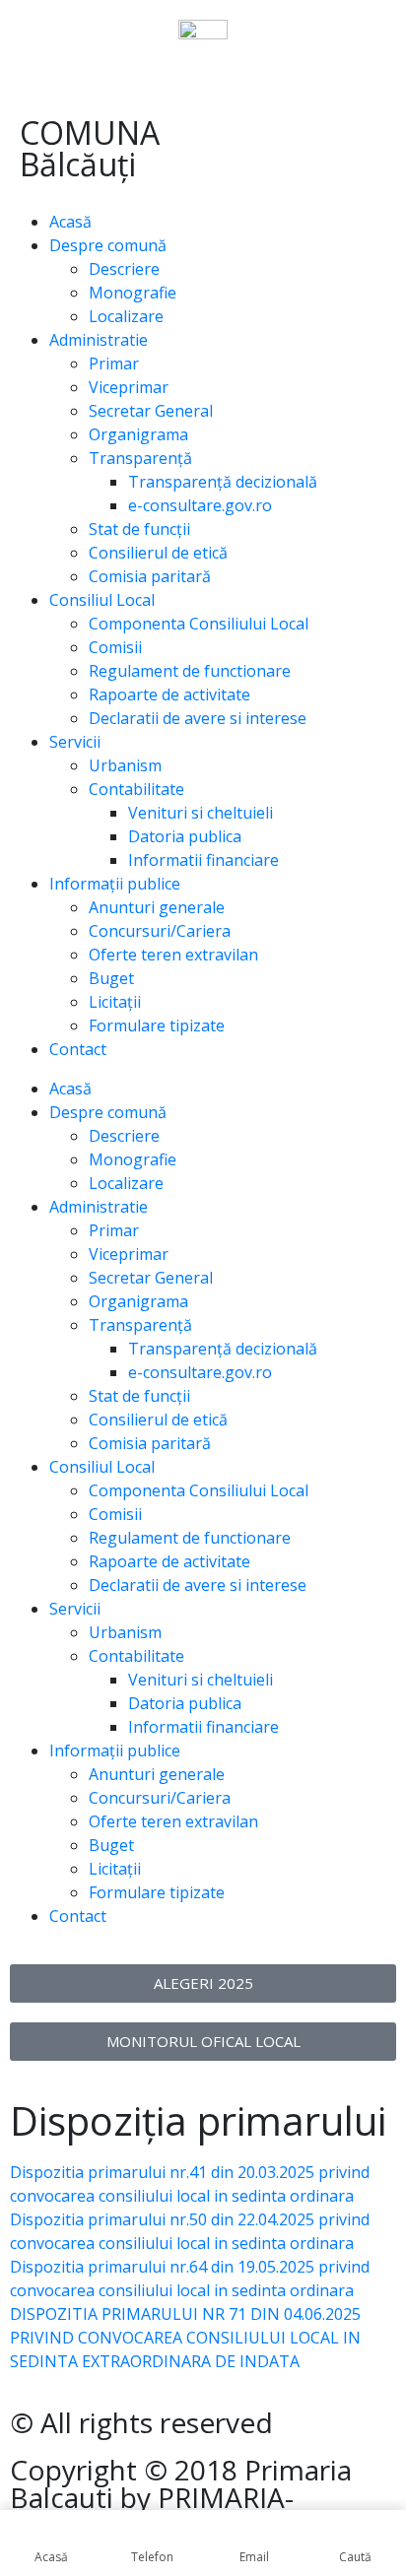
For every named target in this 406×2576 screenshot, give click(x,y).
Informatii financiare (203, 860)
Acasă (70, 222)
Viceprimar (129, 387)
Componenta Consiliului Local (199, 624)
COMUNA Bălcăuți (90, 148)
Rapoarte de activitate (169, 694)
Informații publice (115, 884)
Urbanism (125, 765)
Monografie (133, 293)
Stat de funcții (139, 529)
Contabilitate (136, 789)
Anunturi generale (157, 907)
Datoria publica (185, 836)
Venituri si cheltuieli (201, 813)
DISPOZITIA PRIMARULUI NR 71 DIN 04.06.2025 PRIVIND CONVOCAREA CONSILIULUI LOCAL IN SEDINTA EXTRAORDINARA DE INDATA (185, 2338)
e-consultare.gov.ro (200, 505)
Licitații (115, 1002)
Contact (78, 1049)
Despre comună (108, 245)
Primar (114, 363)
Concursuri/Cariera (160, 931)
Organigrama (138, 434)
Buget (111, 978)
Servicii (75, 742)
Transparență (140, 458)
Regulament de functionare (190, 671)
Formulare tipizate (157, 1025)
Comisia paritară (150, 576)
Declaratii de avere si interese (198, 718)
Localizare (126, 316)
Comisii (115, 647)
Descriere (124, 269)
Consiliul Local (102, 600)
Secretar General (151, 411)
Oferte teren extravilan (173, 955)
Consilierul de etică (158, 553)
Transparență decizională (223, 482)
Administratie (99, 340)
